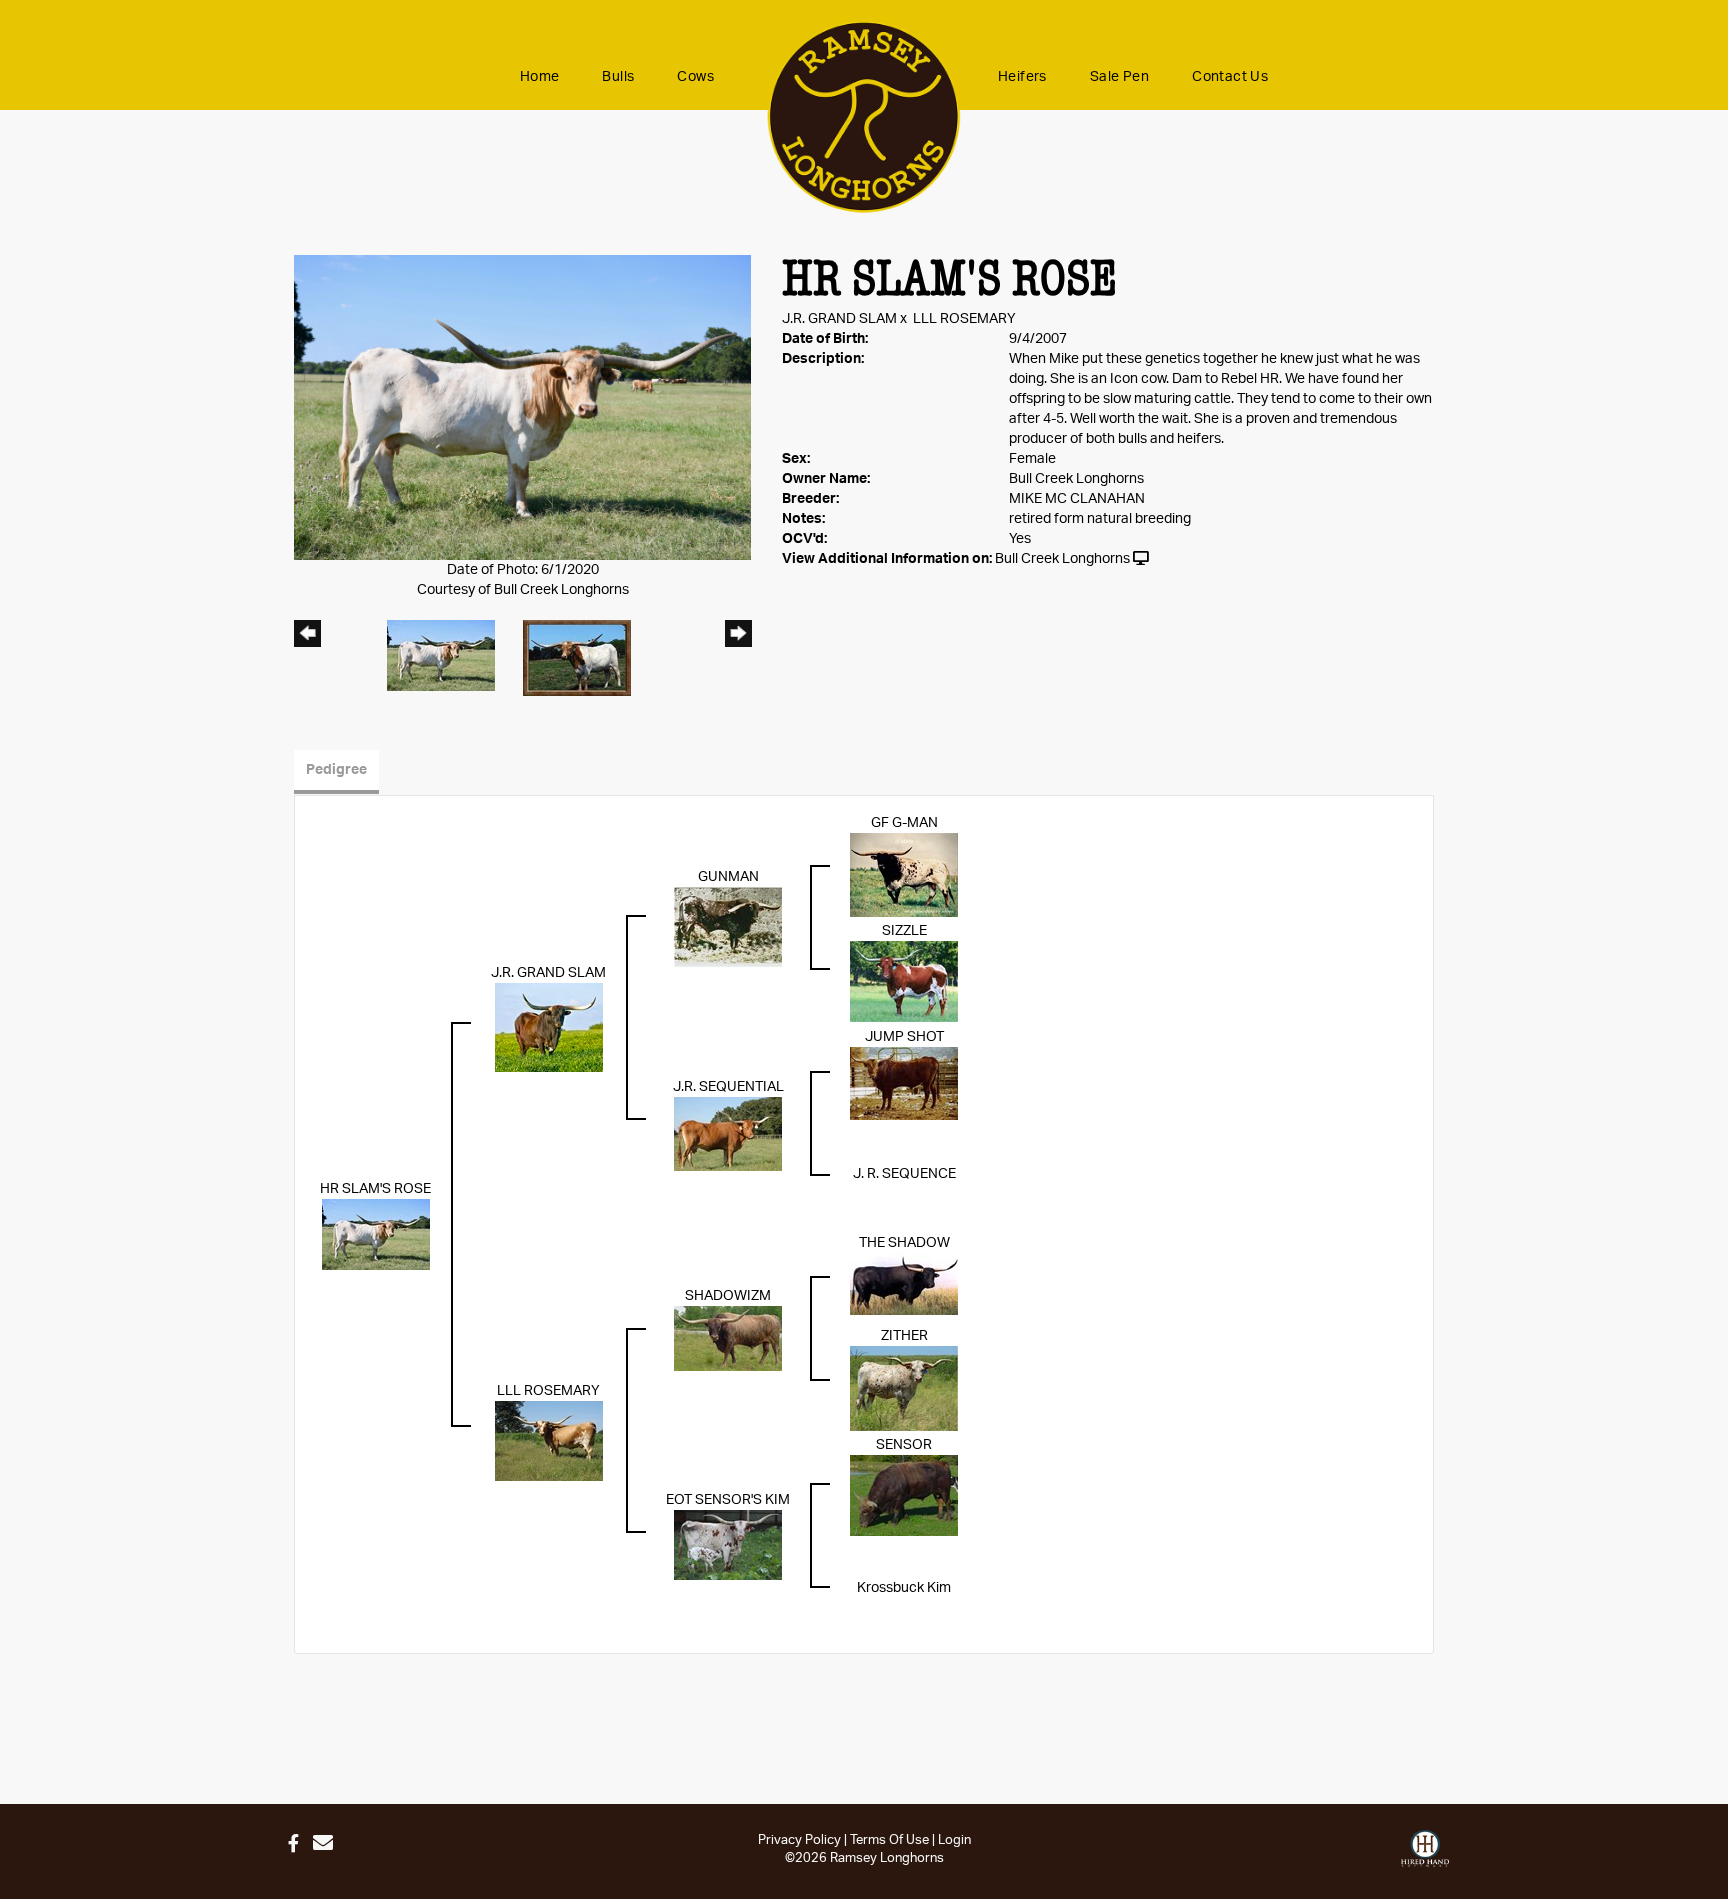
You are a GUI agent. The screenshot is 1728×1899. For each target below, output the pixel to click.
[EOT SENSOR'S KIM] (728, 1545)
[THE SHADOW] (904, 1284)
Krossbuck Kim (904, 1588)
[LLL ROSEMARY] (549, 1441)
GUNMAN (728, 877)
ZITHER (904, 1336)
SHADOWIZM (728, 1296)
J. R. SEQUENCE (904, 1174)
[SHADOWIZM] (728, 1338)
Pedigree (336, 770)
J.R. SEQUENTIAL (728, 1087)
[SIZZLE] (904, 981)
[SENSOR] (904, 1495)
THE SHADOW (904, 1243)
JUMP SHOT (904, 1037)
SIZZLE (904, 931)
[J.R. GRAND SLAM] (549, 1027)
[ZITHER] (904, 1388)
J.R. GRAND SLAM (839, 319)
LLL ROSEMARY (964, 319)
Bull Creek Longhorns (1062, 559)
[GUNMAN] (728, 927)
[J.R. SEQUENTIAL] (728, 1134)
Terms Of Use (889, 1840)
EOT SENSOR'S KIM (728, 1500)
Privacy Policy (799, 1840)
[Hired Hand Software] (1425, 1849)
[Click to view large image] (522, 407)
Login (954, 1840)
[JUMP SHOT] (904, 1084)
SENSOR (904, 1445)
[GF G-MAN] (904, 875)
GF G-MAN (904, 823)
